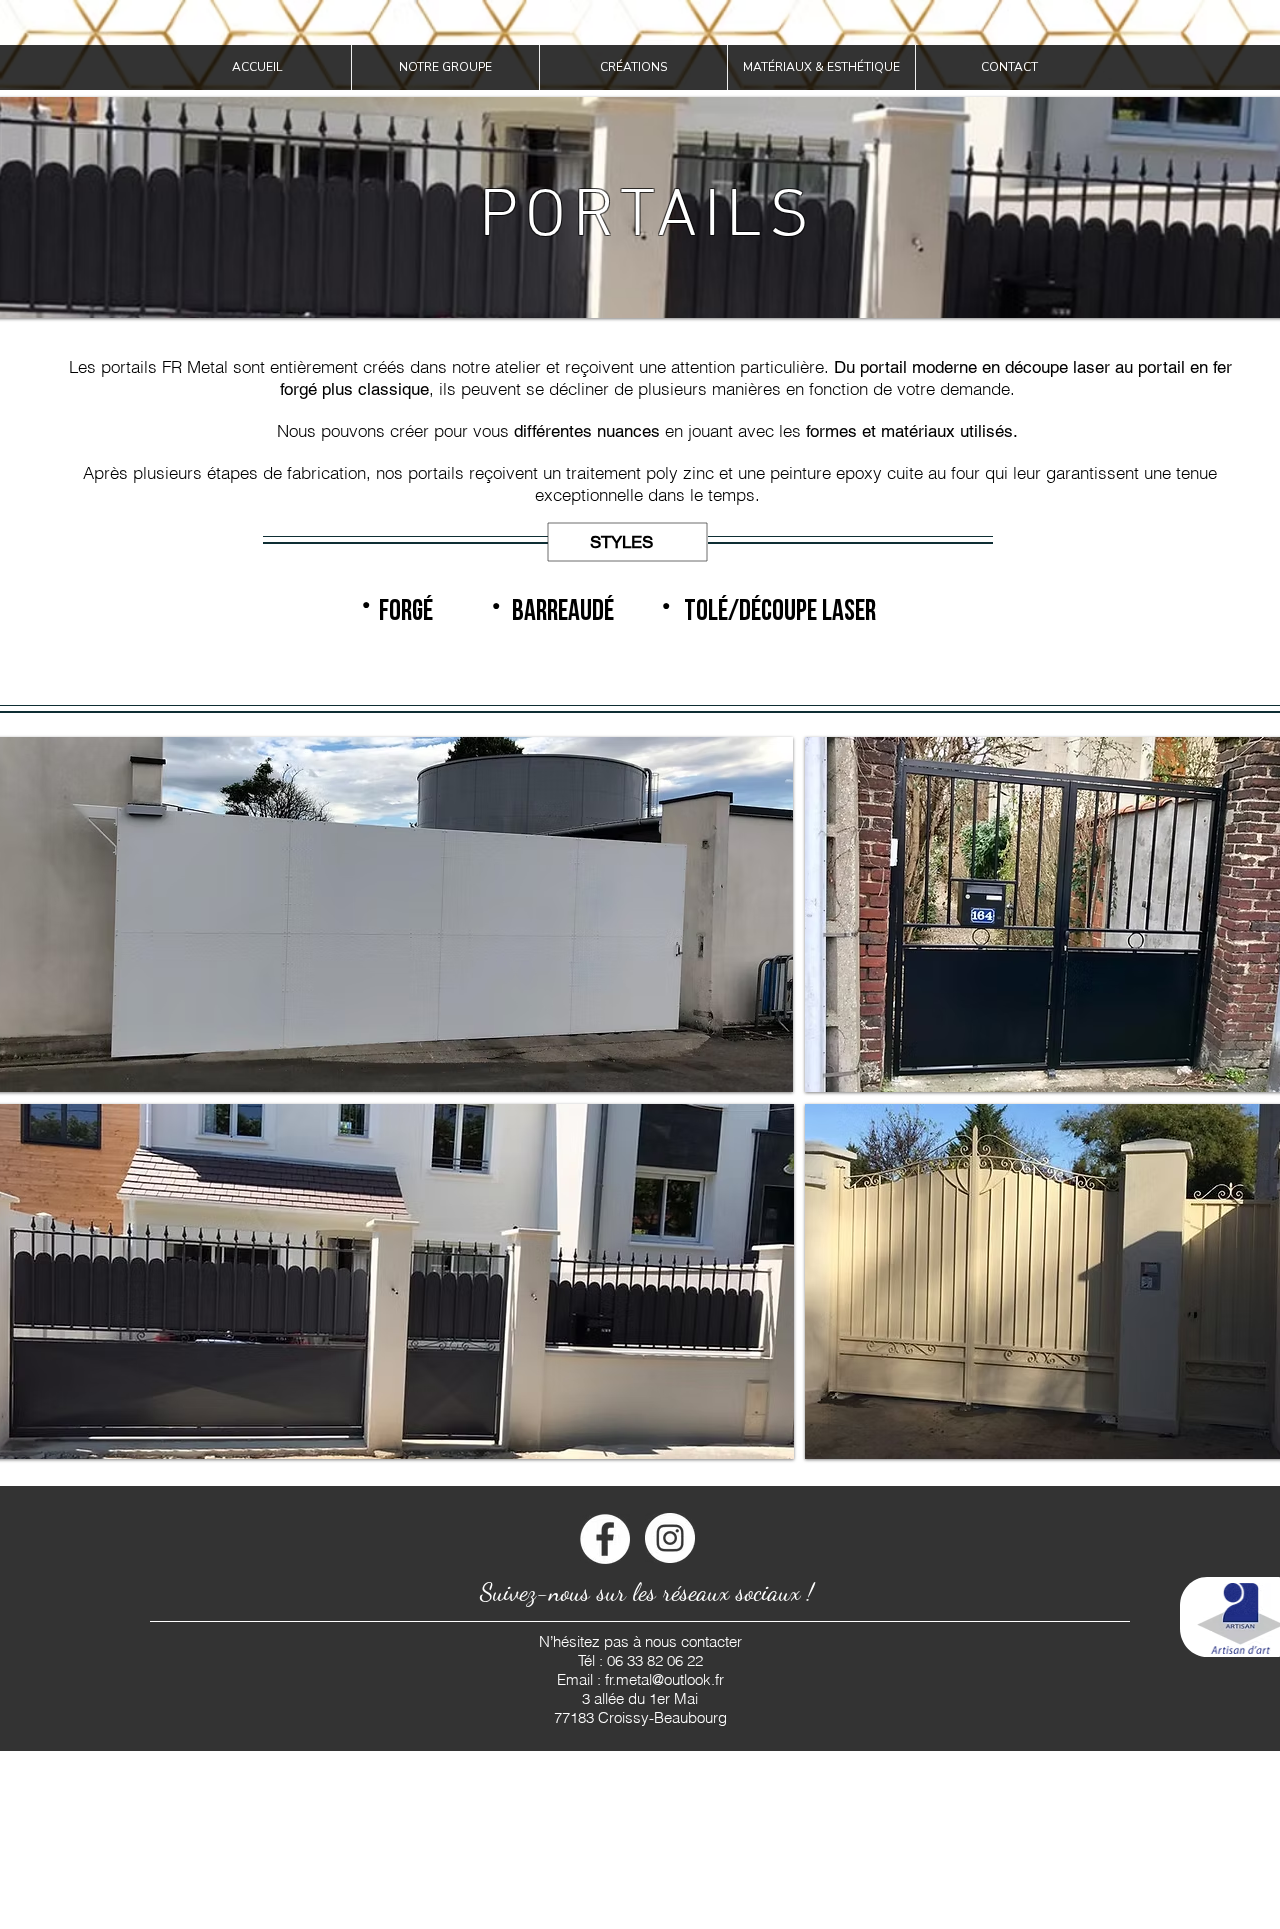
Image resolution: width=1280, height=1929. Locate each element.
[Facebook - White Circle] (605, 1539)
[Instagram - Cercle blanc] (670, 1538)
